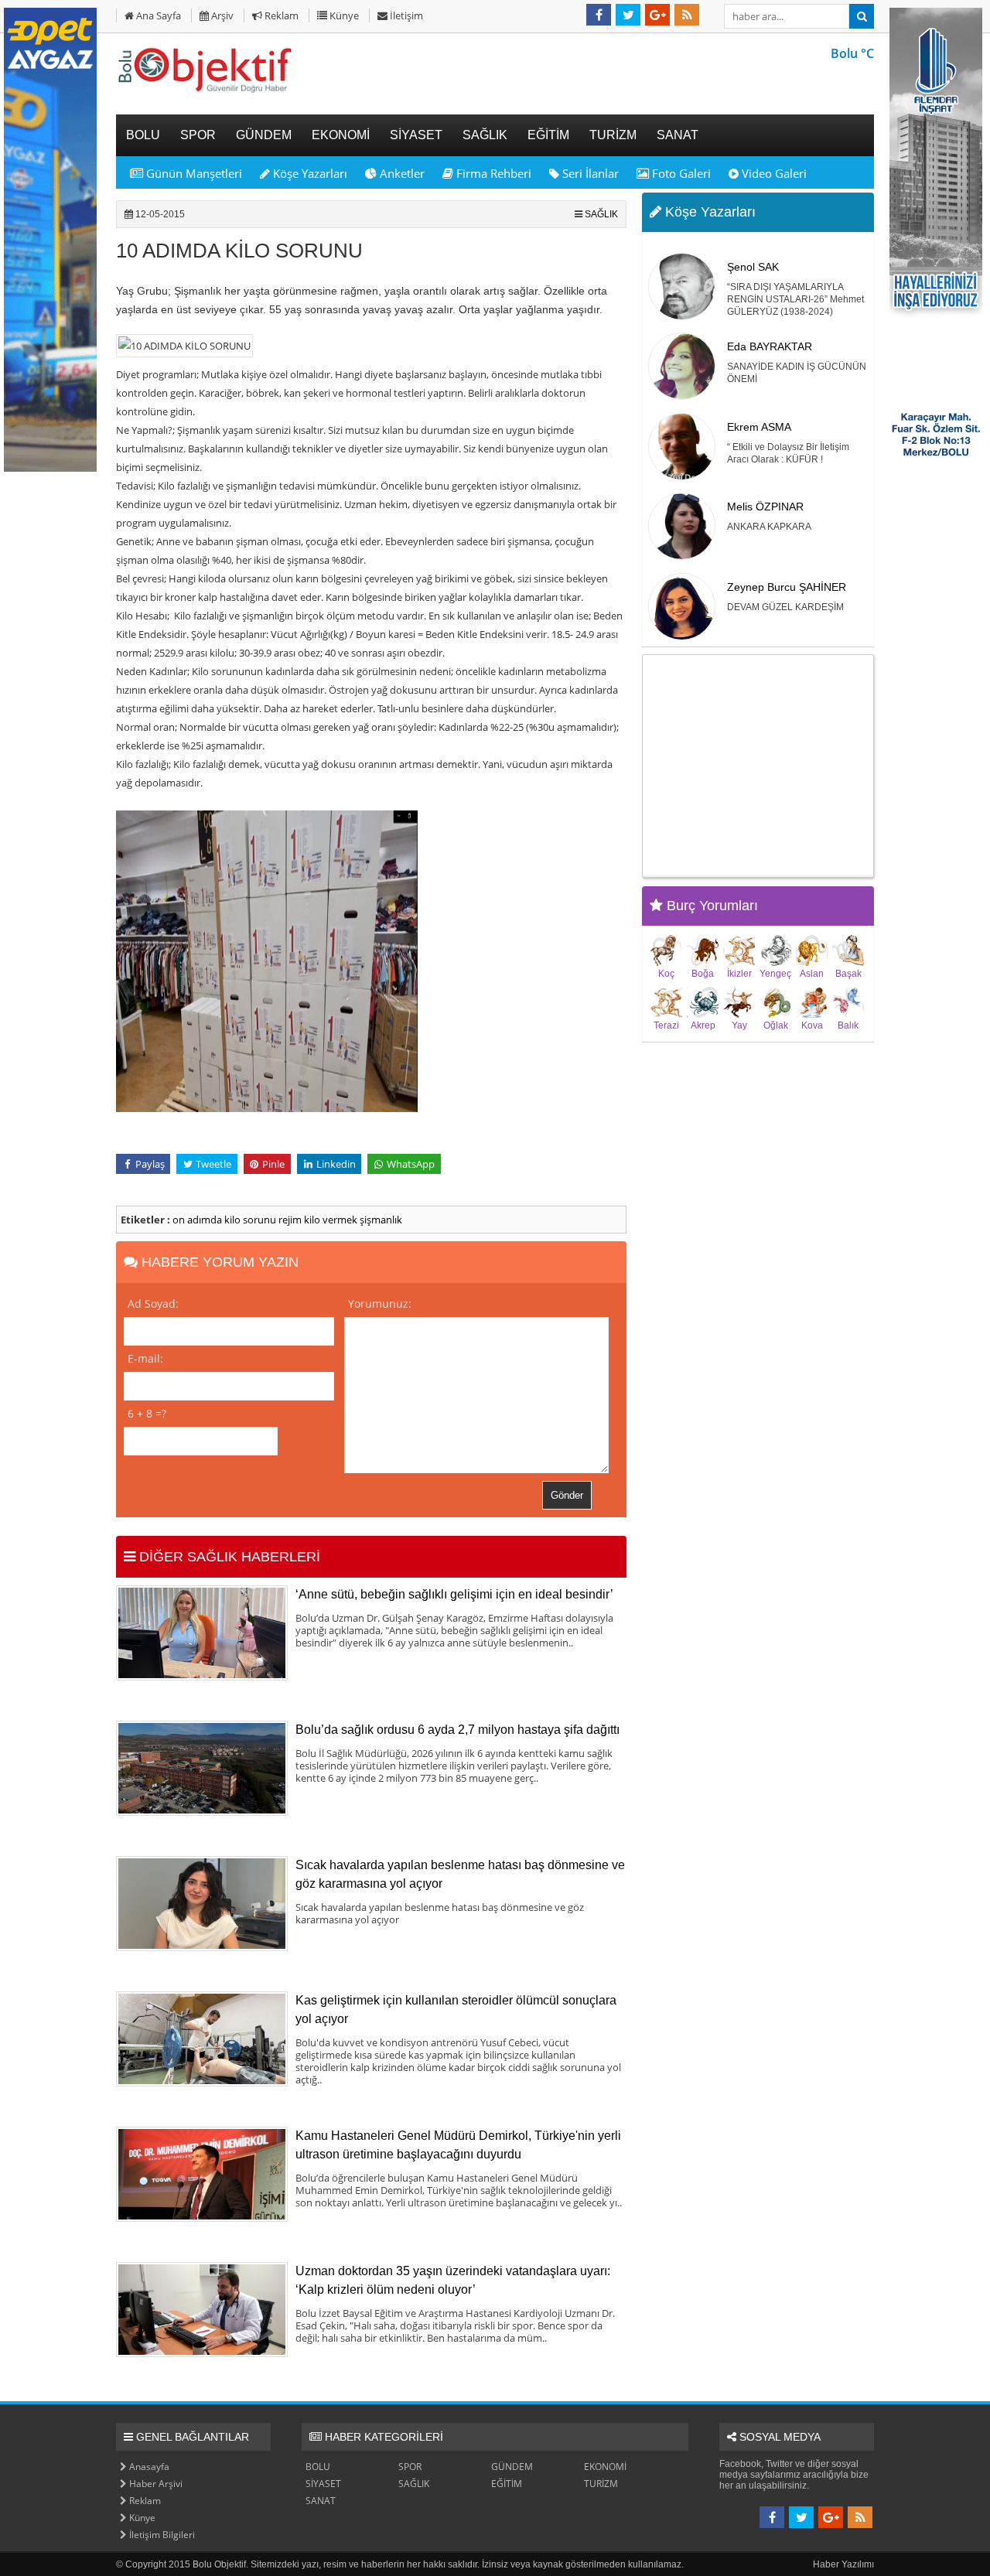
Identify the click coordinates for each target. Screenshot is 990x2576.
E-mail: (145, 1358)
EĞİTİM (507, 2484)
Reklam (280, 15)
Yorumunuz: (380, 1303)
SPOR (410, 2467)
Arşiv (221, 15)
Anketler (401, 173)
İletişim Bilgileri (161, 2535)
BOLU (318, 2467)
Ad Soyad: (153, 1303)
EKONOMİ (605, 2467)
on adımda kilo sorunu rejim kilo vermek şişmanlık (287, 1220)
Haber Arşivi (155, 2484)
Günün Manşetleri (193, 173)
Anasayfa (148, 2467)
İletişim (405, 15)
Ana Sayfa (157, 15)
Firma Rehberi (492, 173)
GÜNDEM (512, 2467)
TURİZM (601, 2484)
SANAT (321, 2501)
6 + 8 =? (147, 1413)
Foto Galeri (680, 173)
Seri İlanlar (589, 173)
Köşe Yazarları (309, 173)
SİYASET (323, 2484)
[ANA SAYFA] (205, 92)
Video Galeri (773, 173)
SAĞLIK (601, 214)
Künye (343, 15)
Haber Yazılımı (843, 2564)
